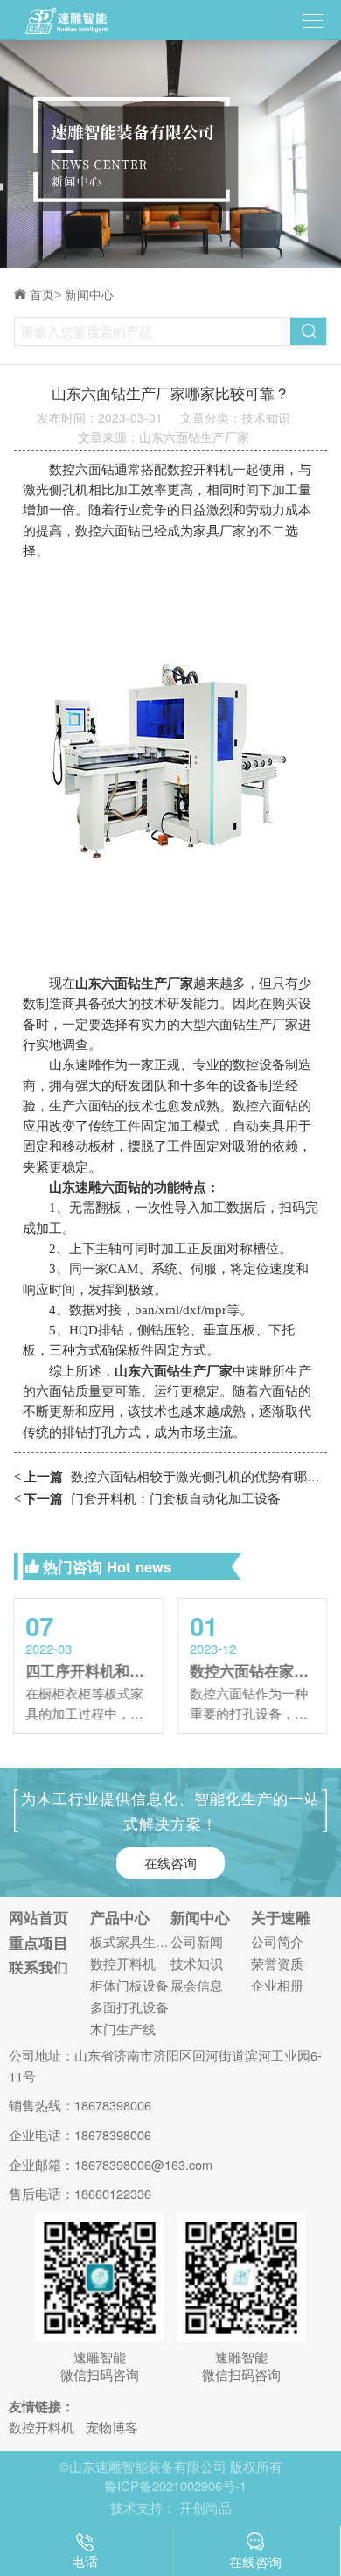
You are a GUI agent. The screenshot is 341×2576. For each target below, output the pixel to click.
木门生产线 (123, 2030)
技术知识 (197, 1964)
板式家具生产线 (130, 1942)
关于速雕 (281, 1918)
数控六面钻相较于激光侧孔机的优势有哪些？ (171, 1476)
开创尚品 (205, 2507)
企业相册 (277, 1986)
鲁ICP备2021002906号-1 (175, 2485)
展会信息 (197, 1986)
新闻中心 (89, 295)
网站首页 (38, 1918)
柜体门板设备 (129, 1986)
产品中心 (120, 1918)
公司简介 (277, 1942)
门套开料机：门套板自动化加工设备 (148, 1498)
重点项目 (38, 1943)
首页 (45, 295)
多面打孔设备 (129, 2008)
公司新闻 (197, 1942)
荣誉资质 (277, 1964)
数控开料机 (123, 1964)
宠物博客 (112, 2427)
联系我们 (38, 1967)
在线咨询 (170, 1862)
